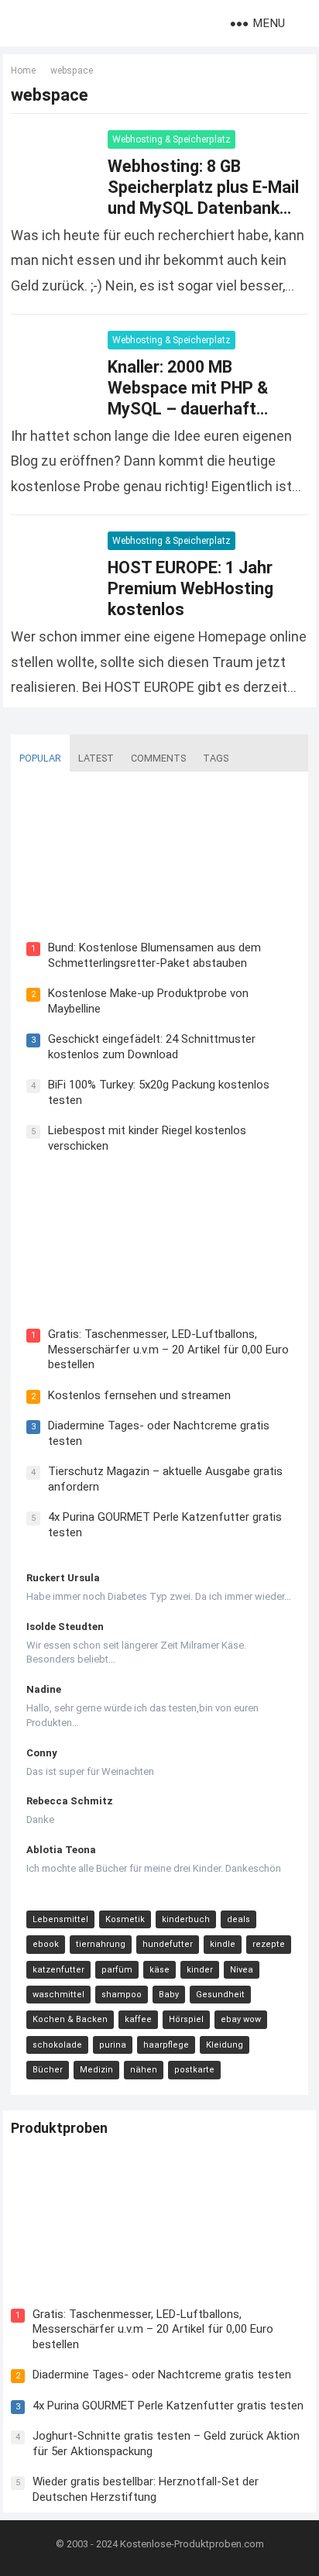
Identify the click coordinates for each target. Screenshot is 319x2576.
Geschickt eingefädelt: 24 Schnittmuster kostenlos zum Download (152, 1047)
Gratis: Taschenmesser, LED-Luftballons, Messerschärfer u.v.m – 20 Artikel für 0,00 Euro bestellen (168, 1349)
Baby (169, 1995)
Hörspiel (186, 2019)
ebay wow (241, 2019)
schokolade (57, 2045)
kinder (200, 1970)
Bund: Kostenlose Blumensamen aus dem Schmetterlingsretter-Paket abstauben (154, 955)
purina (113, 2045)
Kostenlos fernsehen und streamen (139, 1395)
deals (238, 1919)
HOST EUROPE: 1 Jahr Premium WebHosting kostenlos (190, 588)
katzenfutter (58, 1970)
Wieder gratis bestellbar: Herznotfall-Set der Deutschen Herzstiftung (146, 2489)
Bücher (48, 2070)
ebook (46, 1944)
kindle (223, 1944)
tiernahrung (101, 1944)
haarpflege (166, 2045)
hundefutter (168, 1944)
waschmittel (58, 1995)
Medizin (96, 2070)
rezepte (269, 1944)
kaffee (138, 2019)
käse (159, 1970)
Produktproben (59, 2128)
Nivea (242, 1970)
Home (23, 71)
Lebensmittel (60, 1919)
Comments (158, 758)
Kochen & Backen (70, 2019)
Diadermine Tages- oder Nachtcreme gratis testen (162, 2375)
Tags (216, 758)
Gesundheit (220, 1995)
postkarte (194, 2070)
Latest (96, 758)
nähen (144, 2070)
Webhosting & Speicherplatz (172, 139)
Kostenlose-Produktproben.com (192, 2544)
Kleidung (225, 2045)
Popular (40, 758)
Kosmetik (125, 1919)
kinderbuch (186, 1919)
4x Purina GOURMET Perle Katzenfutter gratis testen (168, 2406)
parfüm (117, 1970)
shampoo (122, 1995)
